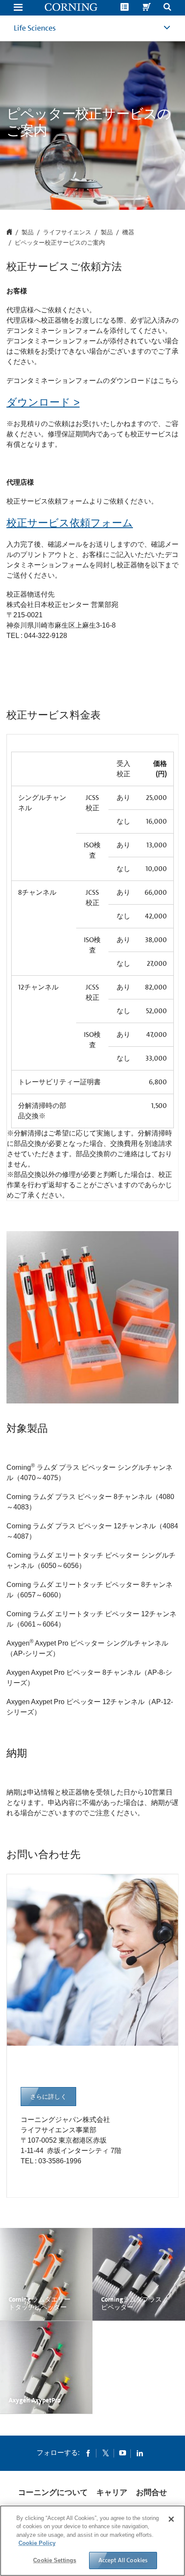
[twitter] (105, 2453)
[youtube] (123, 2453)
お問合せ (151, 2492)
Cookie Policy (37, 2543)
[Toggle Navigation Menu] (18, 8)
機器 (128, 233)
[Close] (171, 2519)
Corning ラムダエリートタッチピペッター (40, 2303)
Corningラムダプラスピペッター (131, 2303)
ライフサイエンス (67, 233)
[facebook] (88, 2453)
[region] (92, 2541)
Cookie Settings (55, 2560)
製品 (107, 233)
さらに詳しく (48, 2097)
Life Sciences (35, 28)
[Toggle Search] (167, 8)
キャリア (112, 2492)
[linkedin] (140, 2453)
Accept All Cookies (123, 2560)
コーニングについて (53, 2492)
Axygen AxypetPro (35, 2400)
